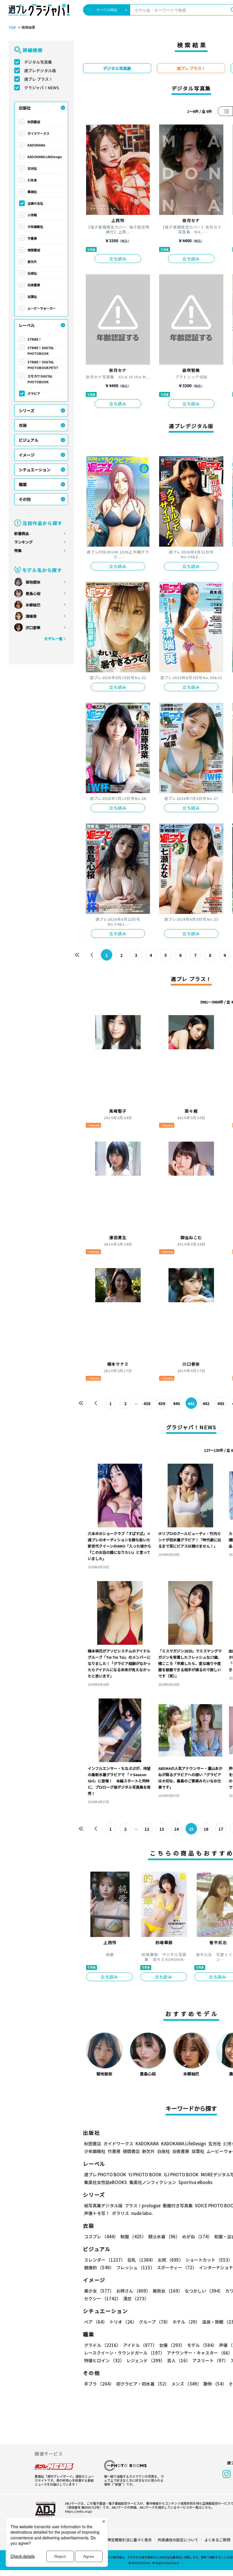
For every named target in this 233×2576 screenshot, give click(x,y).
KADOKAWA (36, 145)
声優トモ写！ (97, 2213)
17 (221, 1829)
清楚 (136, 2298)
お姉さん (133, 2291)
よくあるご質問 (217, 2540)
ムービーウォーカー (42, 308)
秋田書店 (34, 122)
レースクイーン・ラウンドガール (124, 2353)
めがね (197, 2236)
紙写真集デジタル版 (103, 2205)
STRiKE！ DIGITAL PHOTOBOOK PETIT (43, 365)
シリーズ (27, 410)
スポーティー (177, 2267)
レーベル (27, 325)
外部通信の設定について (178, 2540)
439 (162, 1403)
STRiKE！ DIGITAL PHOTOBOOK (41, 350)
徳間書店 (34, 250)
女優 (172, 2345)
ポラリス (120, 2213)
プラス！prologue (143, 2205)
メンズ (186, 2384)
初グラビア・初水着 (143, 2384)
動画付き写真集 (178, 2205)
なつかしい (204, 2291)
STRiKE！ (35, 339)
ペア (96, 2322)
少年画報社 (35, 227)
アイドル (140, 2345)
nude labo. (142, 2213)
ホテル (186, 2322)
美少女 (99, 2291)
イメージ (27, 455)
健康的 (99, 2267)
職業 (23, 484)
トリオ (123, 2322)
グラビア (34, 393)
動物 (215, 2384)
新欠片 (32, 262)
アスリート (210, 2360)
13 (162, 1829)
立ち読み (118, 259)
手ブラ (99, 2384)
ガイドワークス (39, 133)
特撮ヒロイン (104, 2360)
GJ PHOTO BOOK (181, 2174)
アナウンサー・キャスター (200, 2353)
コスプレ (101, 2236)
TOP (12, 28)
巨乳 (141, 2260)
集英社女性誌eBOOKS (106, 2182)
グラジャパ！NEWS (42, 88)
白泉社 (32, 273)
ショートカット (209, 2260)
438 (147, 1403)
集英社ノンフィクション (153, 2182)
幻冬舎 (32, 180)
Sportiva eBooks (195, 2182)
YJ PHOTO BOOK (145, 2174)
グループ (155, 2322)
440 (176, 1403)
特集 (18, 550)
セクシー (102, 2298)
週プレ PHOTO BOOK (105, 2174)
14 (176, 1829)
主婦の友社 (35, 203)
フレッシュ (135, 2267)
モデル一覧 (53, 639)
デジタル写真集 (38, 62)
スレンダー (105, 2260)
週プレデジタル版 (40, 70)
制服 (133, 2236)
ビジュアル (29, 440)
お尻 (170, 2260)
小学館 (32, 215)
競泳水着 (164, 2236)
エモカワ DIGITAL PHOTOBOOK (40, 379)
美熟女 (168, 2291)
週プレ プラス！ (39, 79)
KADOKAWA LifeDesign (45, 157)
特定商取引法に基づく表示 (130, 2540)
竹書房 (32, 238)
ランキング (23, 542)
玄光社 (32, 168)
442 (206, 1403)
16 (206, 1829)
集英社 (32, 192)
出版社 (25, 108)
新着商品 (22, 533)
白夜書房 (34, 285)
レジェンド (146, 2360)
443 (221, 1403)
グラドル (102, 2345)
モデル (202, 2345)
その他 (25, 499)
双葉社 (32, 296)
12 (147, 1829)
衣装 (23, 425)
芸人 (179, 2360)
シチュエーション (35, 470)
